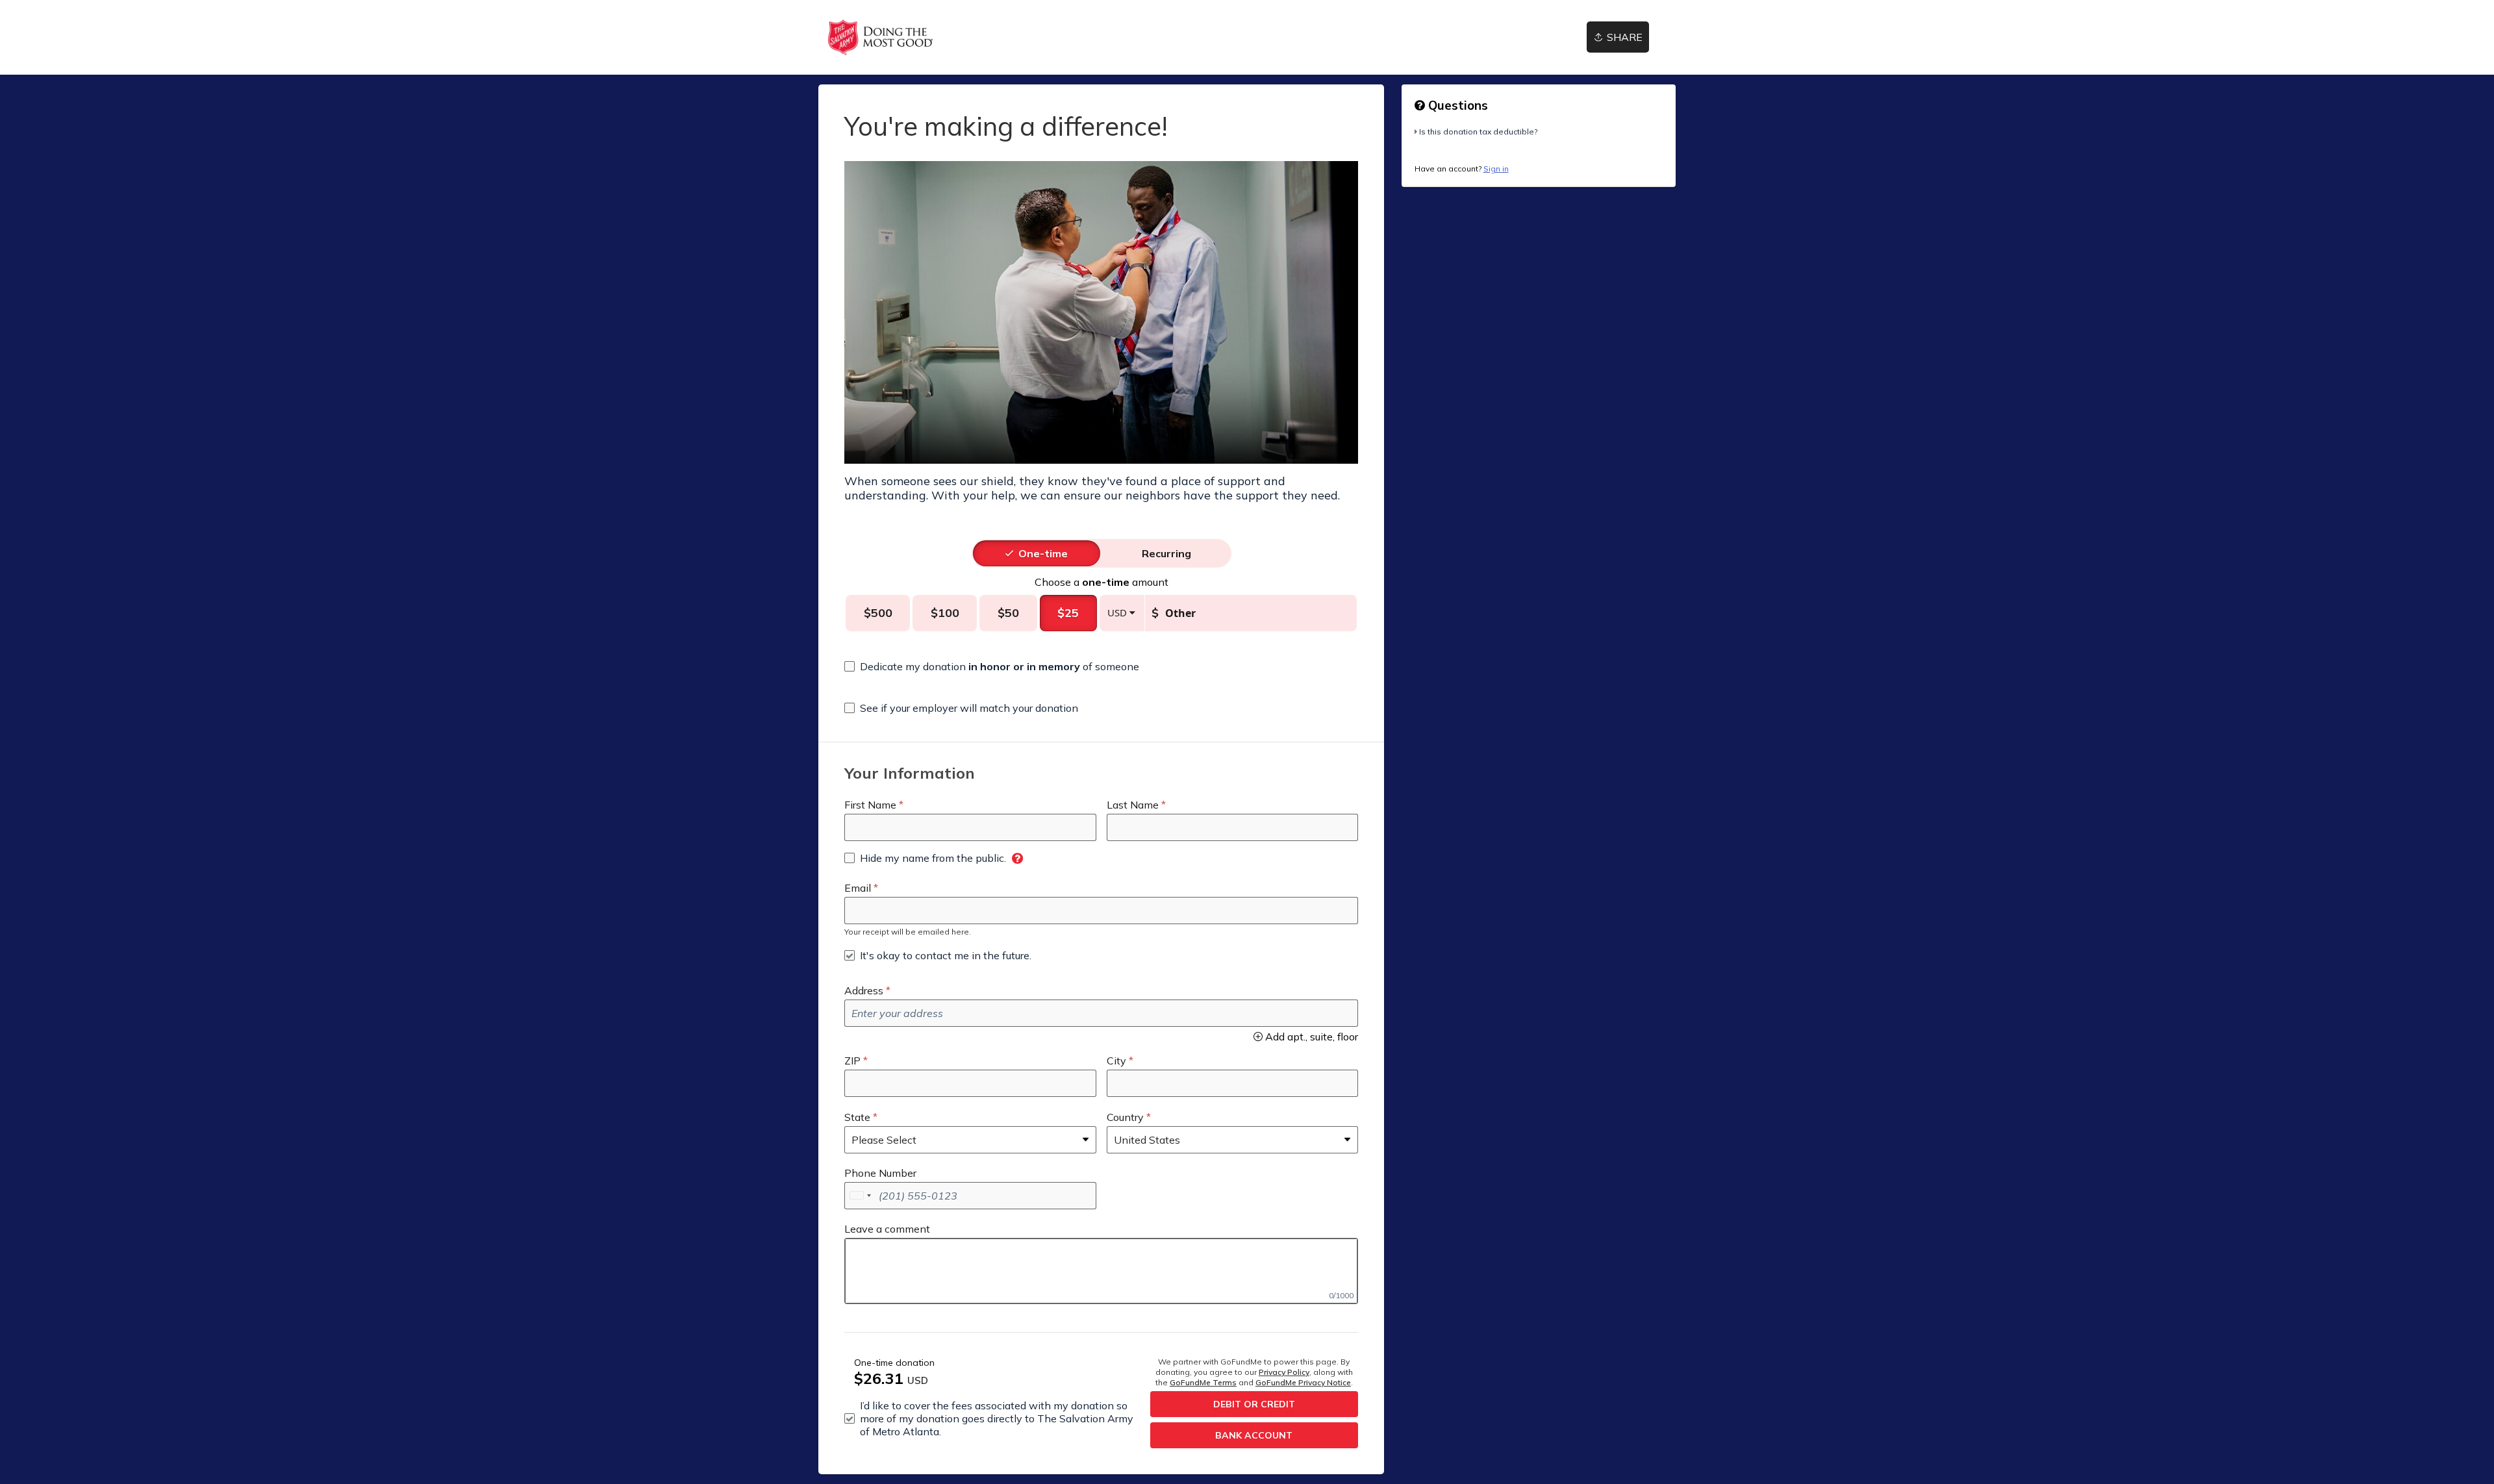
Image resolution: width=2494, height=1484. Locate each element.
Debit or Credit (1254, 1404)
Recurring (1166, 553)
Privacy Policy (1284, 1372)
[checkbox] (992, 666)
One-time (1043, 553)
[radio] (1043, 553)
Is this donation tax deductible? (1478, 132)
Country (1125, 1117)
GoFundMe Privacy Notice (1303, 1382)
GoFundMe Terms (1203, 1382)
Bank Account (1254, 1435)
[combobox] (860, 1196)
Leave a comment (887, 1229)
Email (858, 888)
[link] (880, 37)
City (1116, 1061)
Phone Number (880, 1173)
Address (864, 990)
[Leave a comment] (1101, 1271)
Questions (1456, 105)
